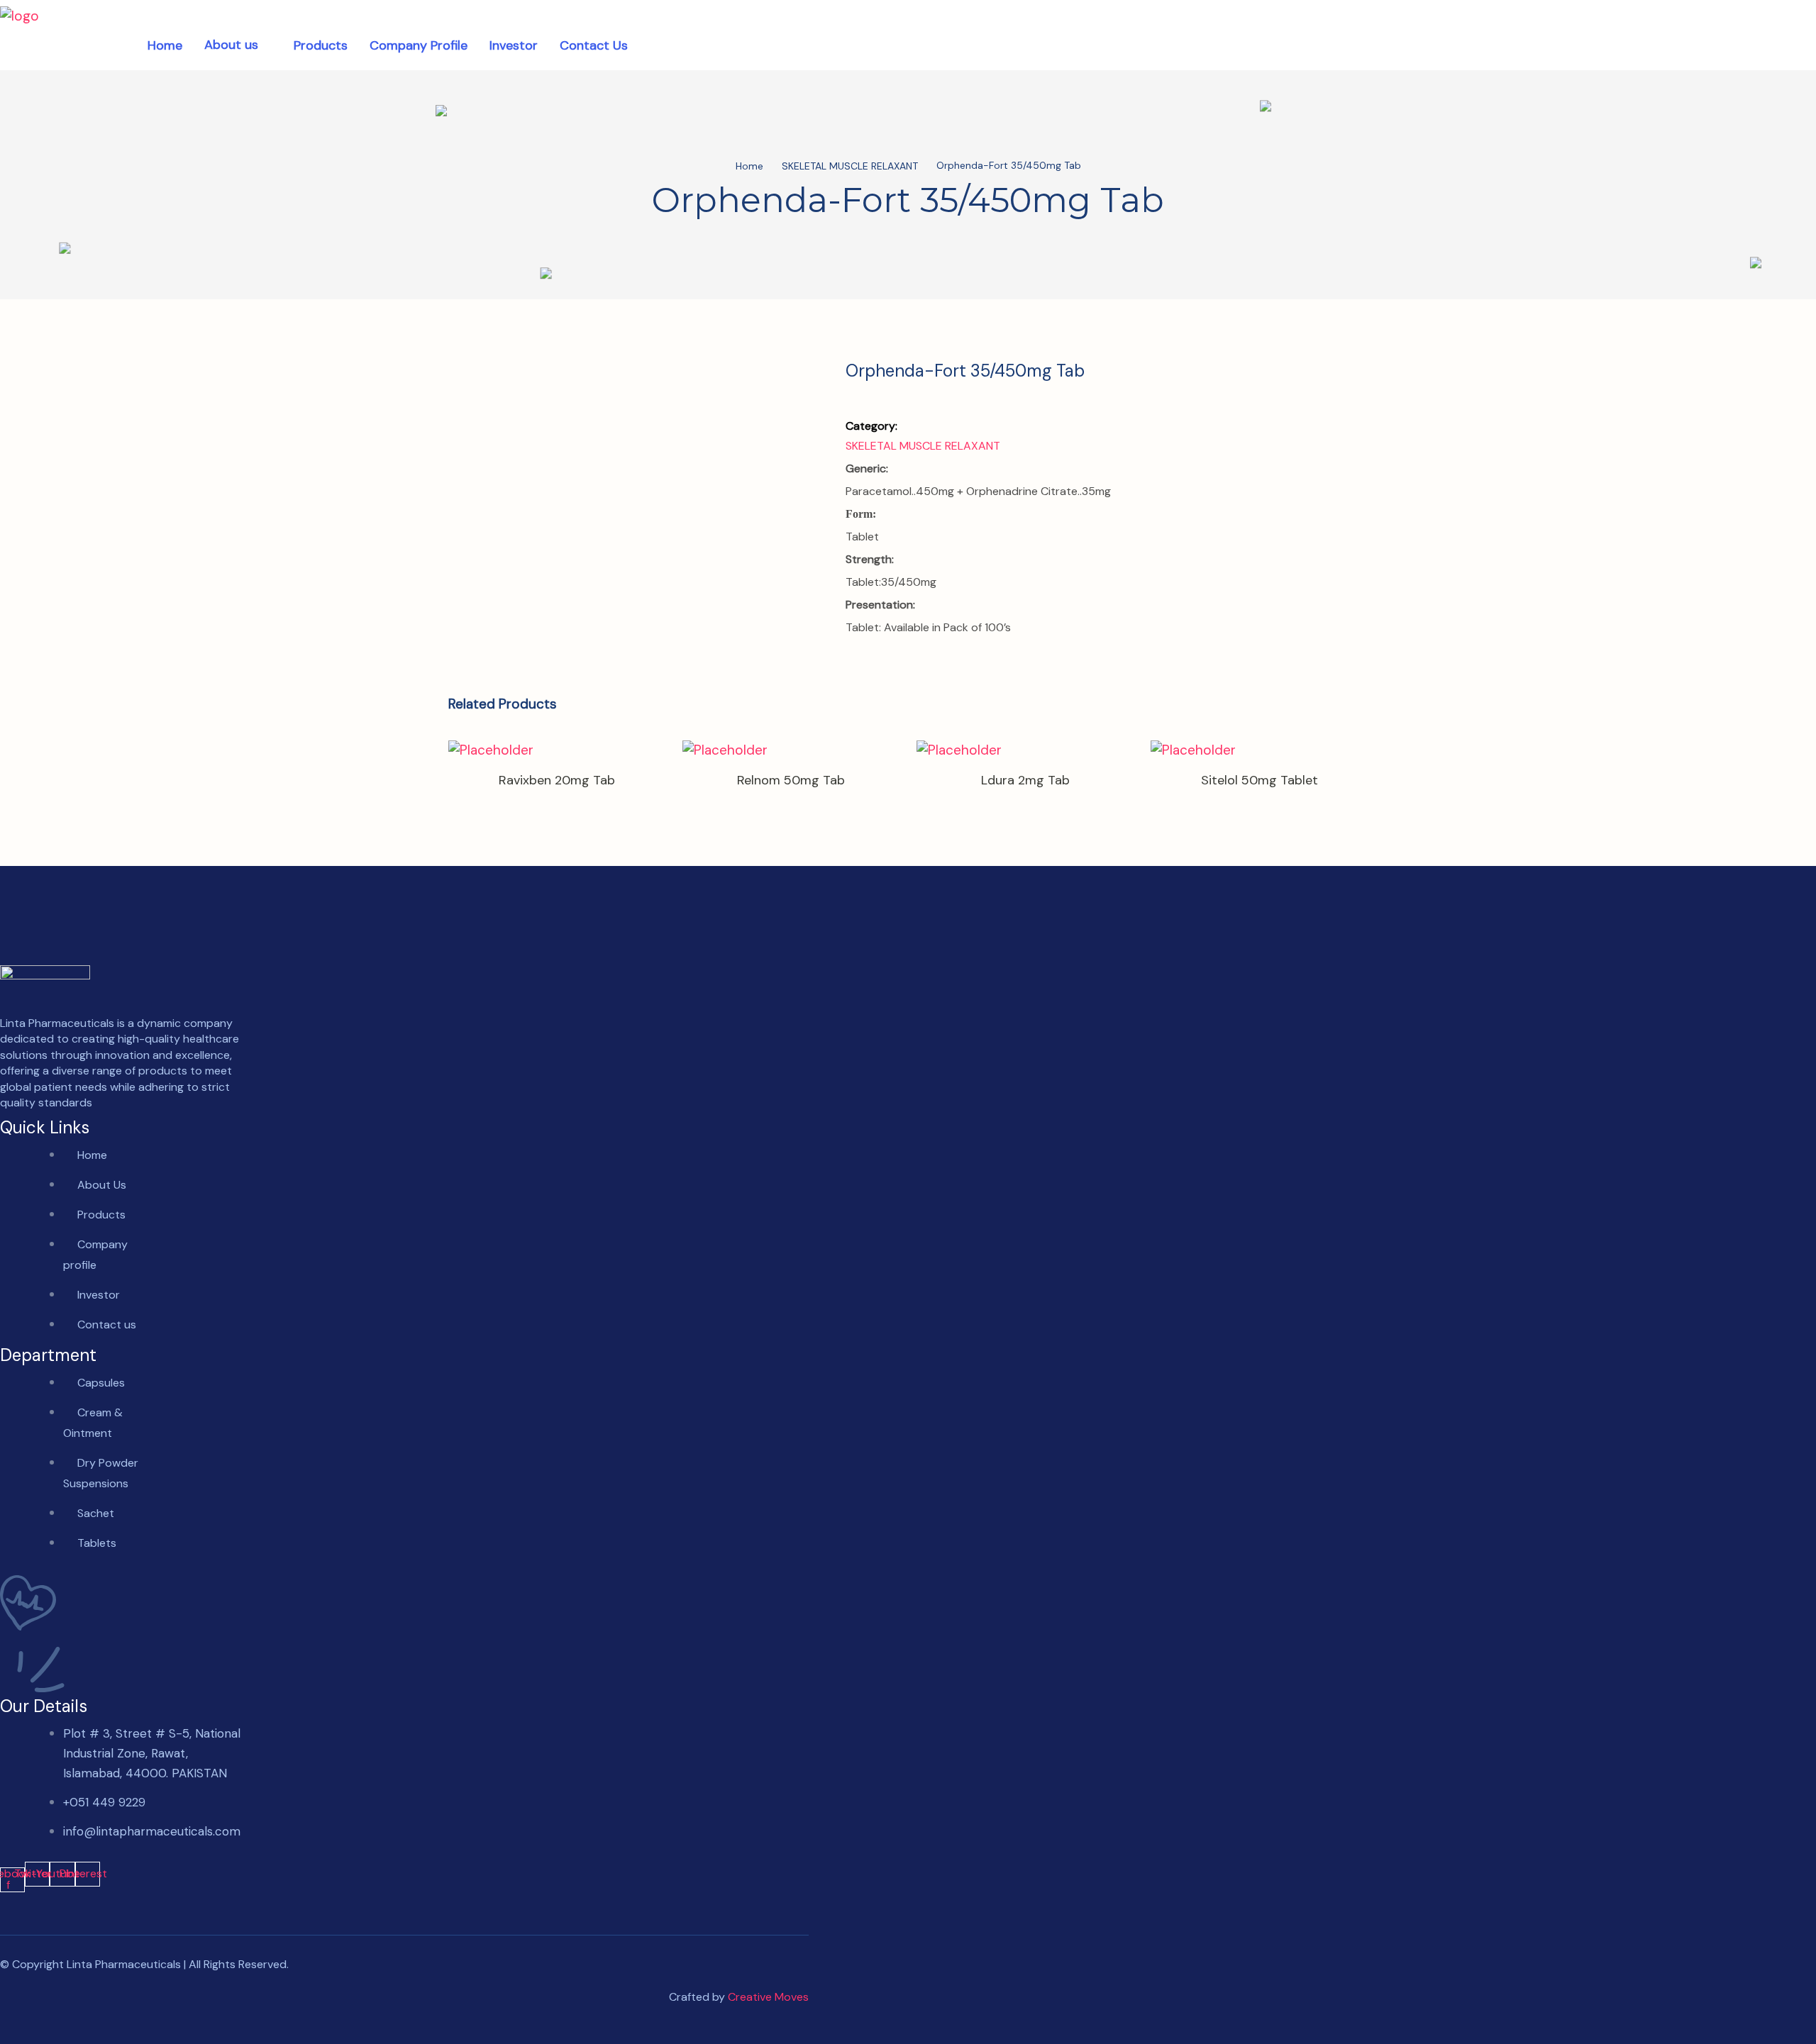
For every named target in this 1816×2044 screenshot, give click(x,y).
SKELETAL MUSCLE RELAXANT (850, 167)
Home (749, 167)
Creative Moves (768, 1997)
